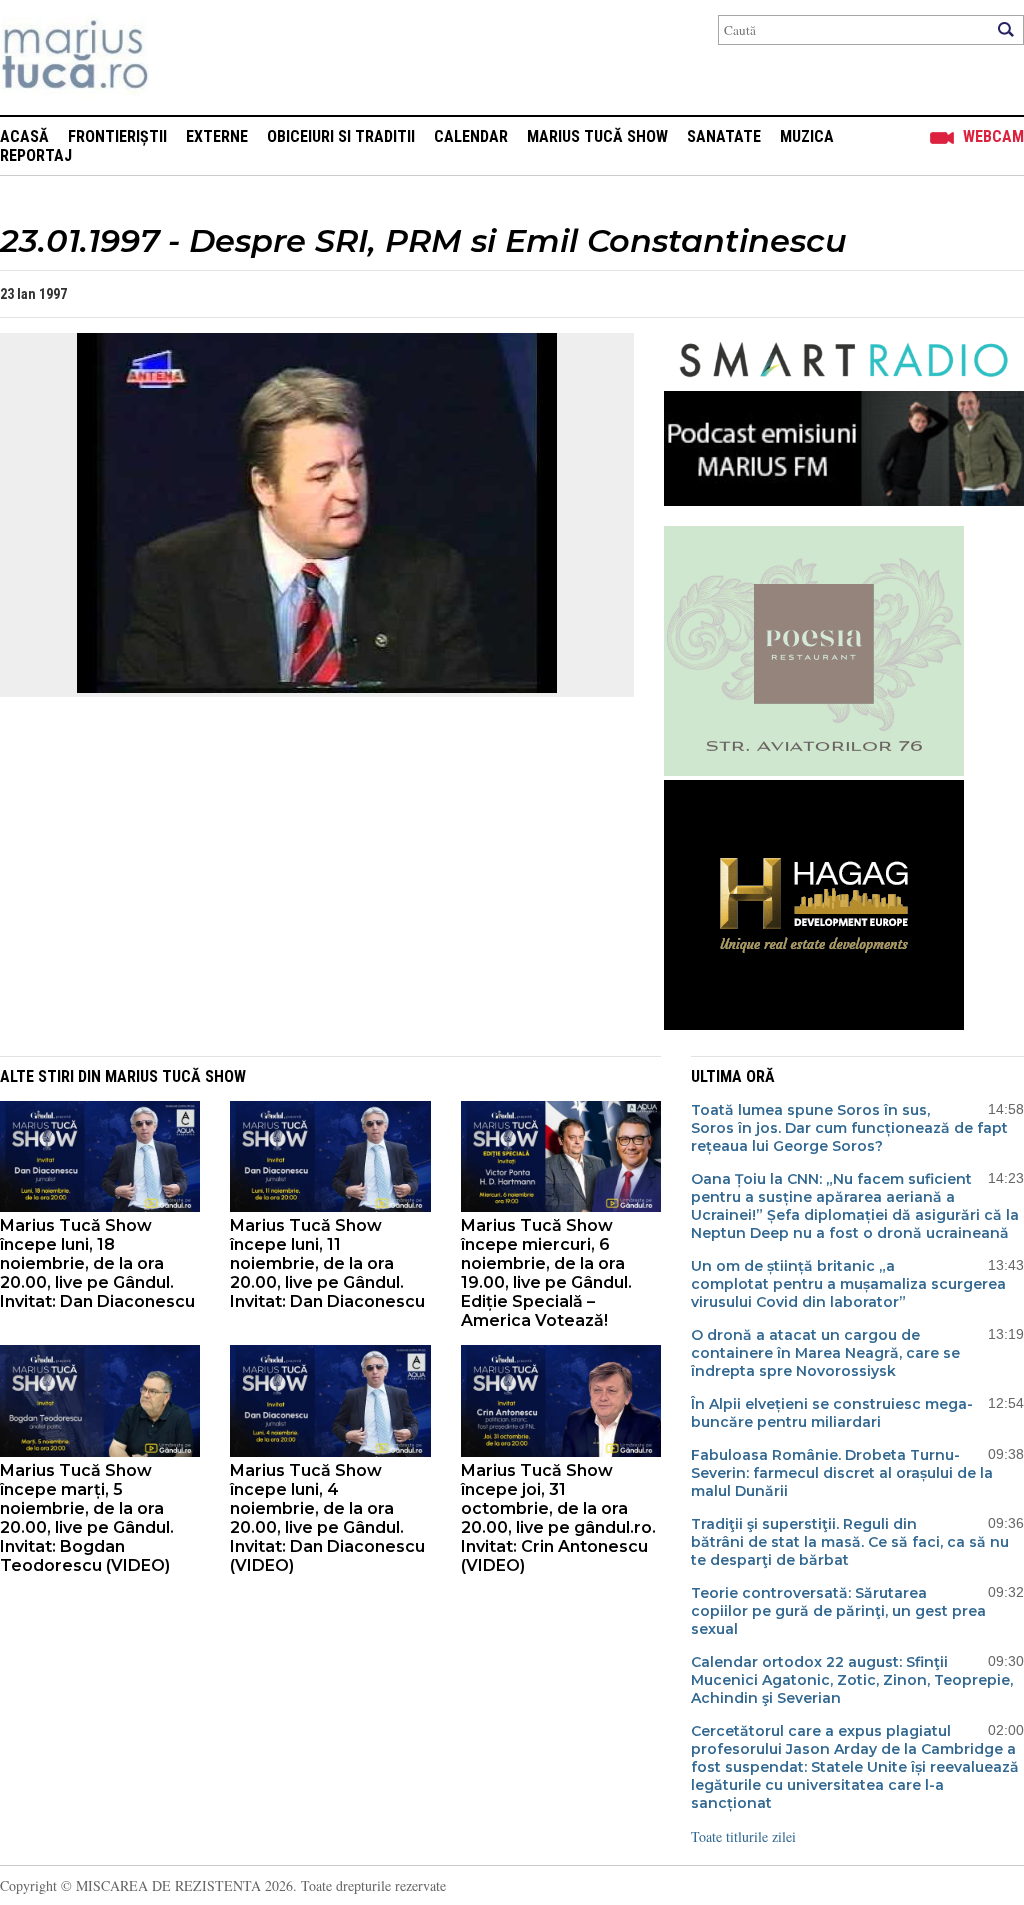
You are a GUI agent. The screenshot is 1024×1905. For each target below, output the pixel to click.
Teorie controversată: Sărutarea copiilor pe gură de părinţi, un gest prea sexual (838, 1611)
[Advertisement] (302, 893)
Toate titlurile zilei (743, 1836)
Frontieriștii (117, 136)
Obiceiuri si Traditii (341, 136)
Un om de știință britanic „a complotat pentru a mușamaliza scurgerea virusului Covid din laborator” (848, 1284)
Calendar (471, 136)
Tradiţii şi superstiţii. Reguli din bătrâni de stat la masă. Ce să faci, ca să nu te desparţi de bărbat (850, 1542)
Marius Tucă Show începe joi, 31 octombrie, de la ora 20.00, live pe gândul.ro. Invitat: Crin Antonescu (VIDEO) (558, 1518)
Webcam (993, 136)
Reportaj (36, 155)
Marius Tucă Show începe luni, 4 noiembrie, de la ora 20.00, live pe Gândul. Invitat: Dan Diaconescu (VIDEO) (327, 1518)
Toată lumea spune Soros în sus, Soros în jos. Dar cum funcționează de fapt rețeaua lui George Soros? (849, 1128)
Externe (217, 136)
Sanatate (724, 136)
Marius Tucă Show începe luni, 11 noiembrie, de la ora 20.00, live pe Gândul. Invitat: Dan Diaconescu (327, 1263)
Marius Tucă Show (597, 136)
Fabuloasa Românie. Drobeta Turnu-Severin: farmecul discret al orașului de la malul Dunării (842, 1473)
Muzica (807, 136)
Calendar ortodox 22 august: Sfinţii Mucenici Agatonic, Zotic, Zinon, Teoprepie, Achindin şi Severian (852, 1680)
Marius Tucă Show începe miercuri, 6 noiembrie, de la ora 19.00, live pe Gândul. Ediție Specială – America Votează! (546, 1273)
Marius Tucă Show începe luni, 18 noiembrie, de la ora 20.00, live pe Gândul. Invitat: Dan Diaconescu (97, 1263)
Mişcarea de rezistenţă (182, 57)
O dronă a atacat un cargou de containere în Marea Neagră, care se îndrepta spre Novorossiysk (825, 1353)
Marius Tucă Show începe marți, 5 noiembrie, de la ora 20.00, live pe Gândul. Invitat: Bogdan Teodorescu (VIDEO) (87, 1518)
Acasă (24, 136)
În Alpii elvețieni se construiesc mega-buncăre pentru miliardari (832, 1413)
